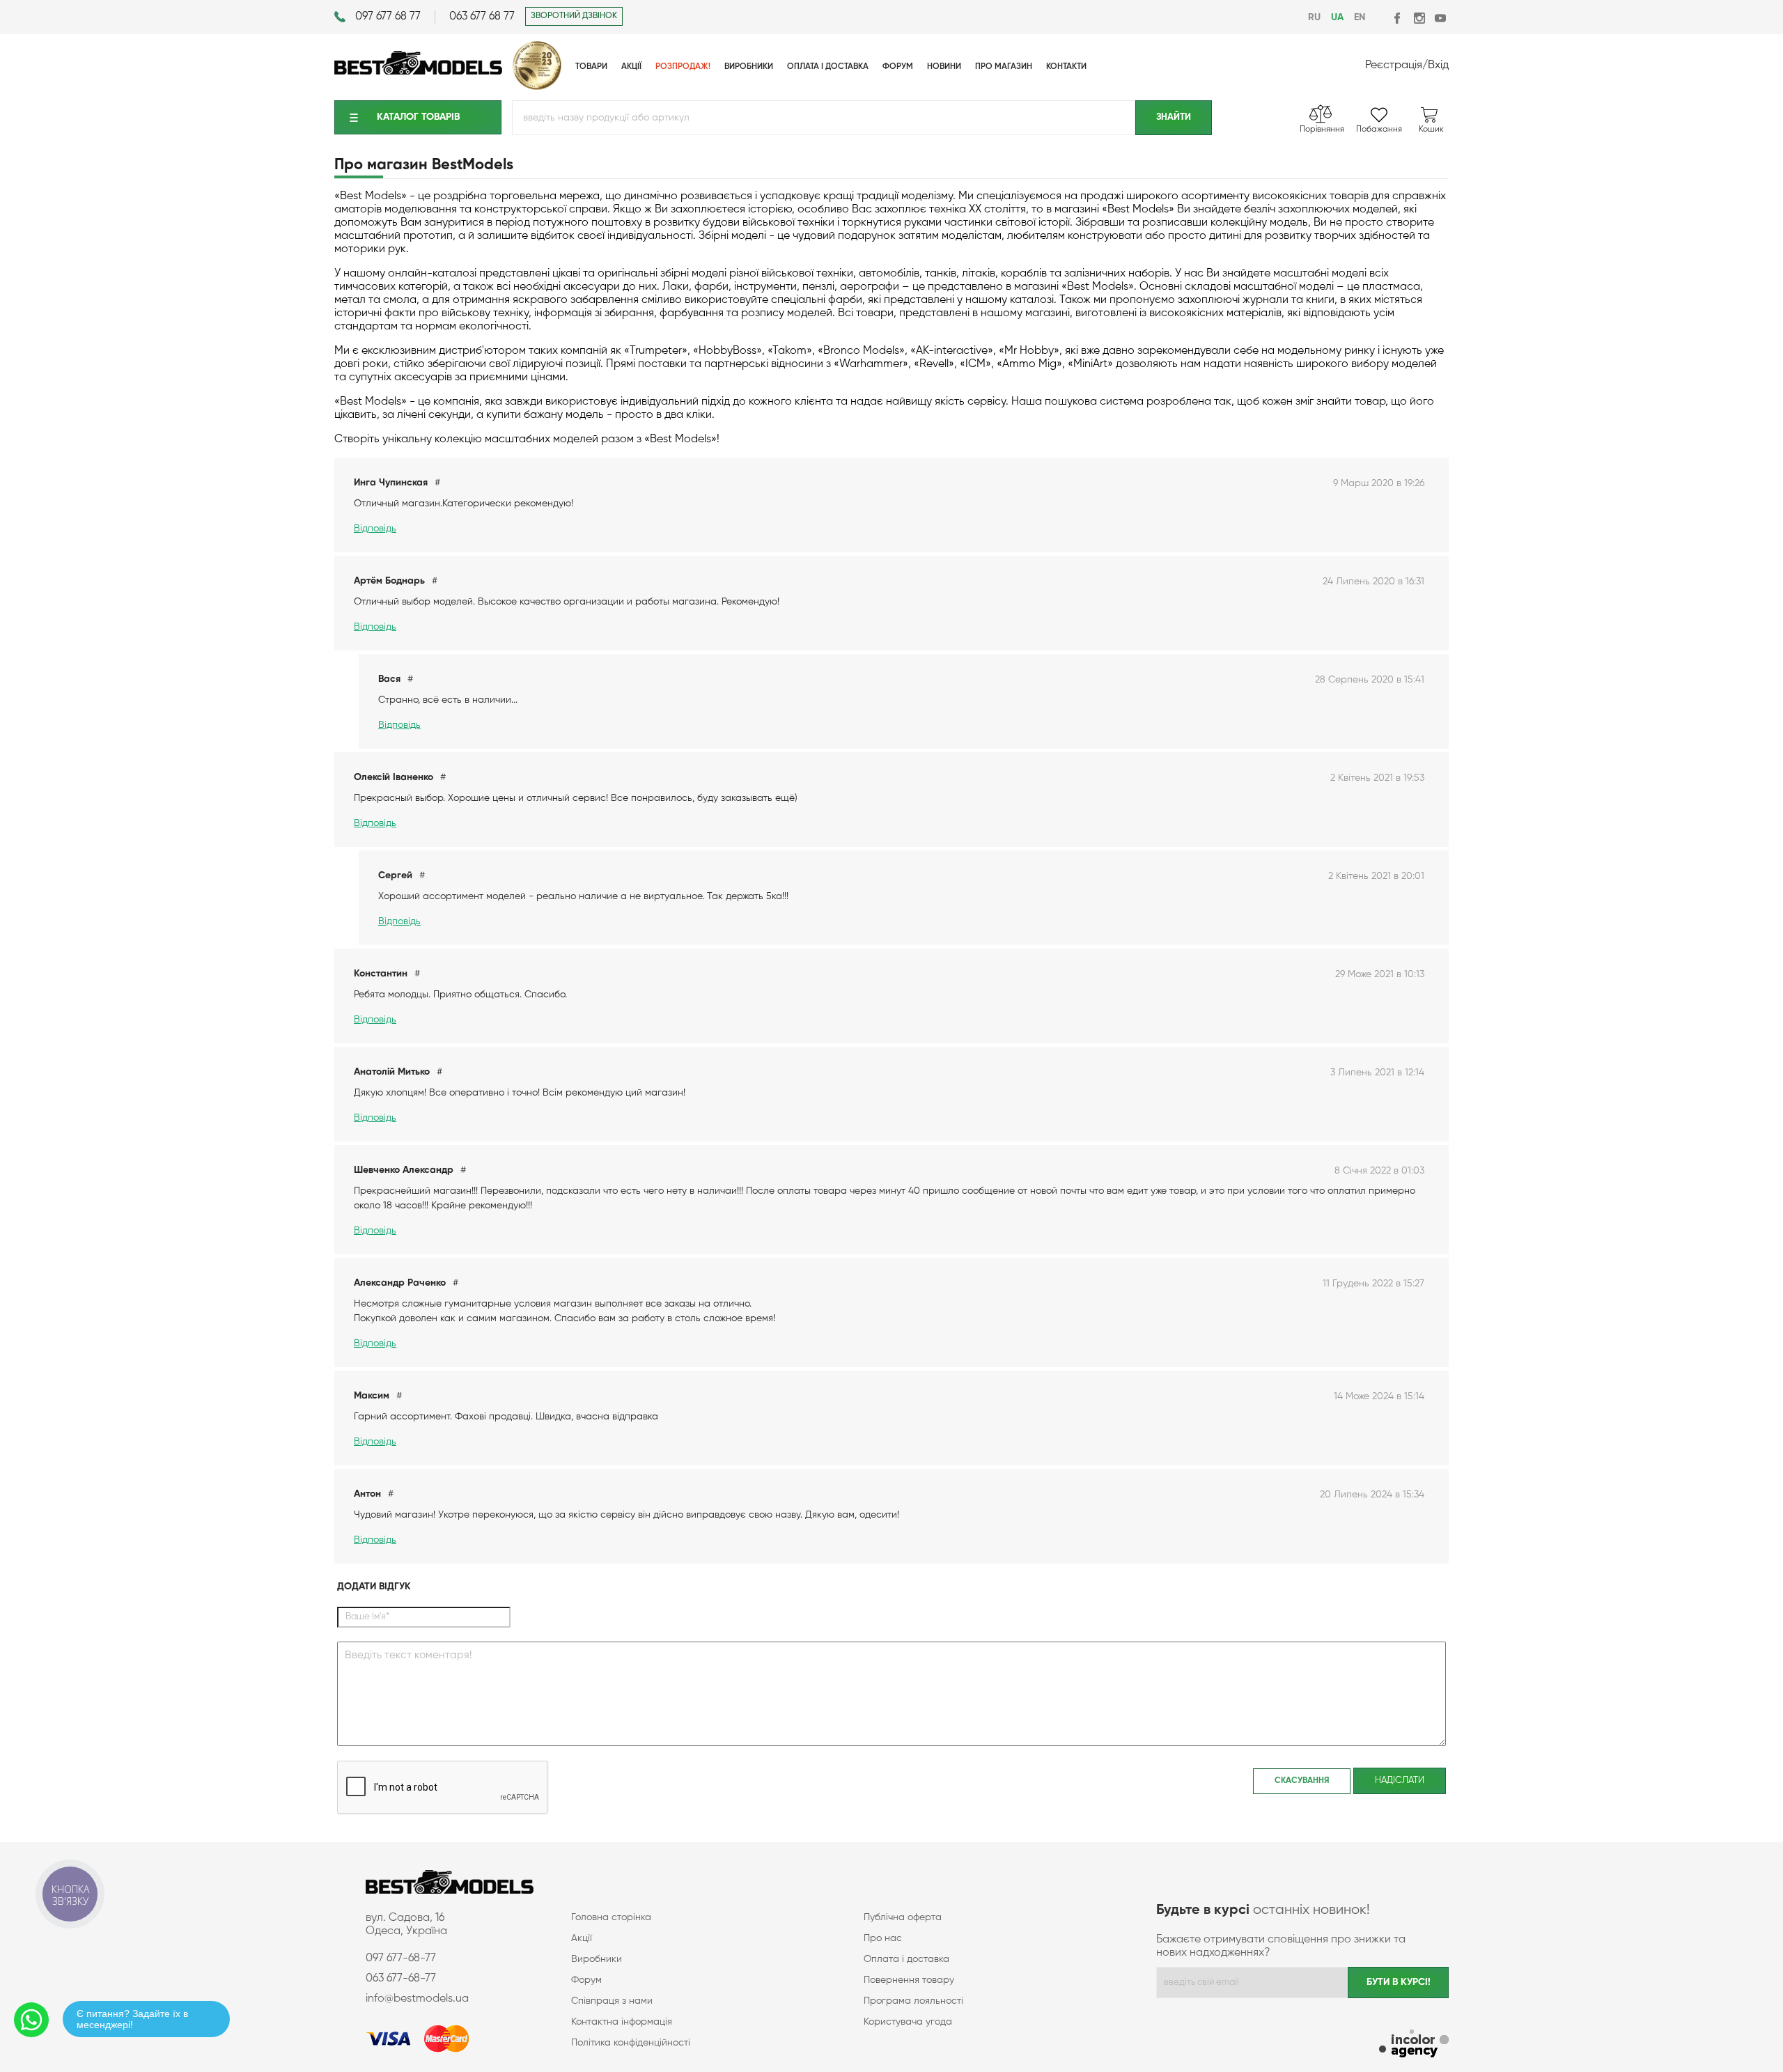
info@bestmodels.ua (417, 1999)
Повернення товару (909, 1980)
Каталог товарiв (418, 117)
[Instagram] (1419, 18)
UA (1337, 17)
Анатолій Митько (392, 1072)
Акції (582, 1938)
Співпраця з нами (612, 2001)
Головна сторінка (611, 1917)
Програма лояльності (913, 2001)
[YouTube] (1440, 18)
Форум (586, 1980)
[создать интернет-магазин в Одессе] (1414, 2045)
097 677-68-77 (401, 1958)
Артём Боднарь (389, 581)
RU (1314, 17)
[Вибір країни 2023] (537, 87)
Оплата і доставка (906, 1959)
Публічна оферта (903, 1917)
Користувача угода (908, 2022)
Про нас (883, 1938)
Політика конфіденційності (631, 2043)
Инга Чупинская (391, 483)
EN (1360, 17)
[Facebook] (1398, 18)
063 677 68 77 (482, 17)
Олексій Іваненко (394, 777)
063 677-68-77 (401, 1979)
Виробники (597, 1959)
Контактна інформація (622, 2022)
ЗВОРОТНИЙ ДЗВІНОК (574, 16)
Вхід (1438, 65)
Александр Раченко (400, 1283)
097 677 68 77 (388, 17)
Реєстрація (1394, 65)
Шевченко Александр (404, 1170)
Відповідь (375, 529)
